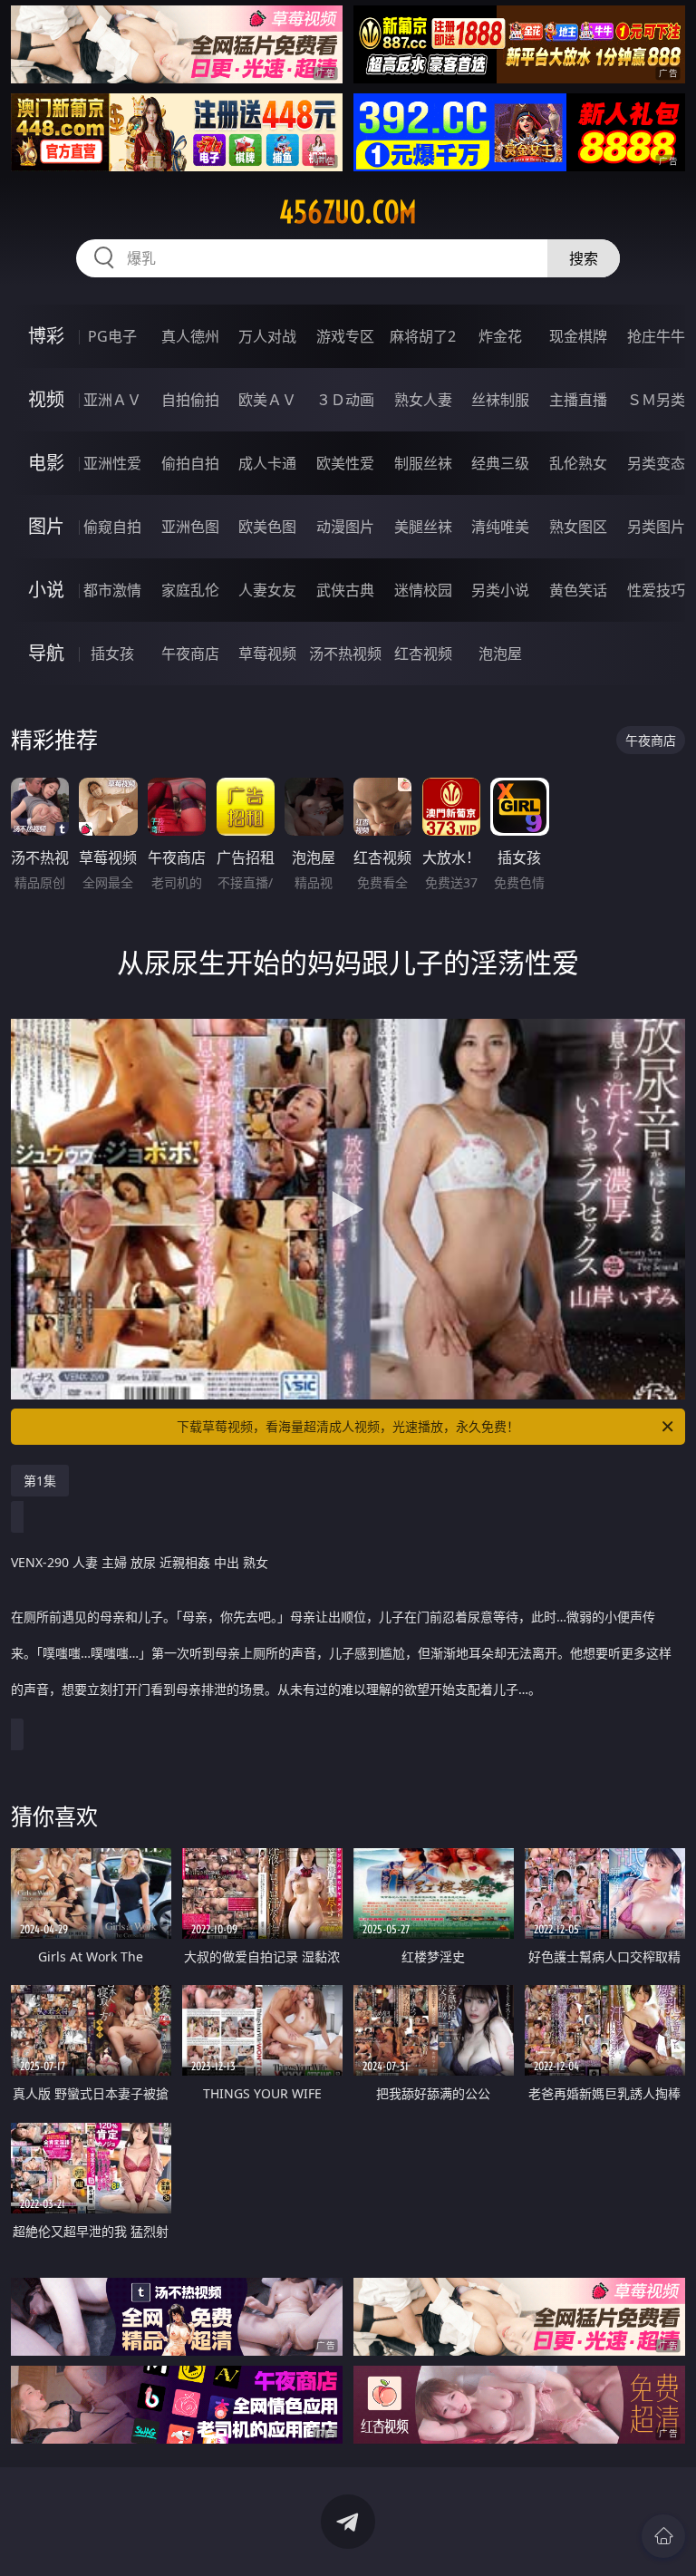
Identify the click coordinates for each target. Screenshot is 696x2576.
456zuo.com (348, 212)
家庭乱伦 (190, 590)
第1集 (40, 1481)
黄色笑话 (578, 590)
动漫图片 (345, 527)
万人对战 (267, 336)
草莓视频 (267, 654)
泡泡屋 (500, 654)
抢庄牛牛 (656, 336)
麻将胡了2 (423, 336)
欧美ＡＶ (267, 400)
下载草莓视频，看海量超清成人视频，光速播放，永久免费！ (348, 1426)
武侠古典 (345, 590)
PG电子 (112, 336)
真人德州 (190, 336)
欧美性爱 (345, 463)
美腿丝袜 (423, 527)
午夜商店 (190, 654)
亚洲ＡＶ (112, 400)
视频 (46, 399)
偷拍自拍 (190, 463)
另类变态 (656, 463)
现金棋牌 (578, 336)
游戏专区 (345, 336)
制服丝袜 (423, 463)
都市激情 (112, 590)
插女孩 (112, 654)
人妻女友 (267, 590)
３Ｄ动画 (345, 400)
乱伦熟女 (578, 463)
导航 (46, 653)
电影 (46, 463)
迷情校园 (423, 590)
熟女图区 (578, 527)
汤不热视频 (345, 654)
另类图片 (656, 527)
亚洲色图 (190, 527)
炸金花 (500, 336)
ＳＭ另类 (656, 400)
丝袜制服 (500, 400)
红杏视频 (423, 654)
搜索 (584, 258)
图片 (46, 526)
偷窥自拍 (112, 527)
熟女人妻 (423, 400)
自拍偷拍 (190, 400)
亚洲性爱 (112, 463)
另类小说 (500, 590)
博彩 (46, 336)
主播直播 (578, 400)
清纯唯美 (500, 527)
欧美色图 (267, 527)
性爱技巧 (656, 590)
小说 (46, 590)
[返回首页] (663, 2536)
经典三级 (500, 463)
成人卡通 (267, 463)
